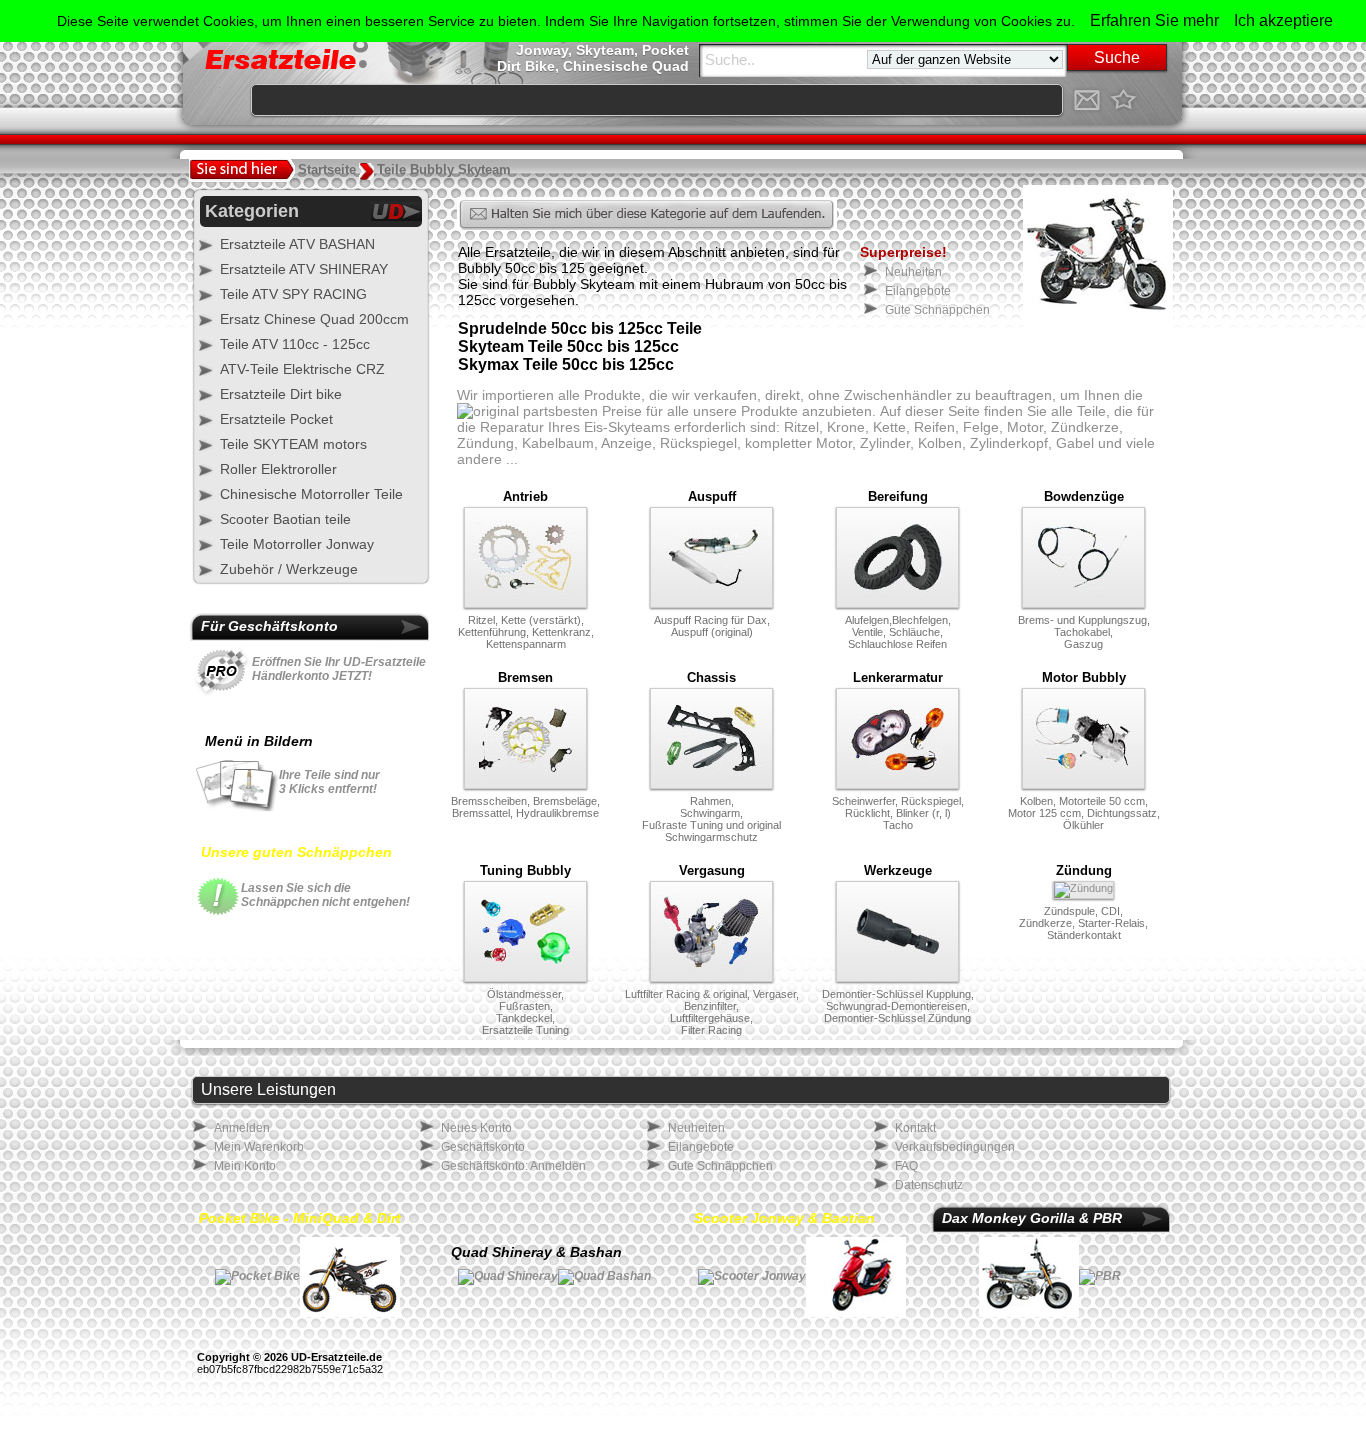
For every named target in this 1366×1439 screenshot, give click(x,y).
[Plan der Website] (1158, 100)
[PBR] (1100, 1276)
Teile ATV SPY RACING (293, 294)
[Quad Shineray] (508, 1276)
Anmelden (242, 1128)
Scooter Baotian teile (285, 519)
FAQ (906, 1166)
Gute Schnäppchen (937, 310)
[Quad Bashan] (604, 1276)
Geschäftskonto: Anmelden (513, 1166)
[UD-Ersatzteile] (1122, 100)
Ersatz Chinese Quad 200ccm (314, 319)
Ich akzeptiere (1283, 20)
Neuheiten (913, 272)
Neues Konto (476, 1128)
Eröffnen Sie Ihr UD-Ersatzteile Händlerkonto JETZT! (339, 669)
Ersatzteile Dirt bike (281, 394)
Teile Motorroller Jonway (297, 544)
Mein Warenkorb (259, 1147)
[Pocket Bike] (257, 1276)
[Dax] (1029, 1276)
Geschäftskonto (483, 1147)
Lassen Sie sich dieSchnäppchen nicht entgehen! (325, 895)
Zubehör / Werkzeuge (289, 569)
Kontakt (915, 1128)
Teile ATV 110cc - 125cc (295, 344)
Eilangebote (918, 291)
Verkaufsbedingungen (955, 1147)
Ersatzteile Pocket (276, 419)
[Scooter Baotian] (856, 1276)
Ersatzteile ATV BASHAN (297, 244)
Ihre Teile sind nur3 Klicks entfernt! (329, 782)
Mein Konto (245, 1166)
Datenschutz (929, 1185)
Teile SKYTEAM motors (293, 444)
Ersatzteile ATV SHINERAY (304, 269)
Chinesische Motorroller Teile (311, 494)
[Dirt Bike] (350, 1276)
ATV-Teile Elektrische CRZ (302, 369)
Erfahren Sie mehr (1154, 20)
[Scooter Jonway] (752, 1276)
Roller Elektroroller (278, 469)
